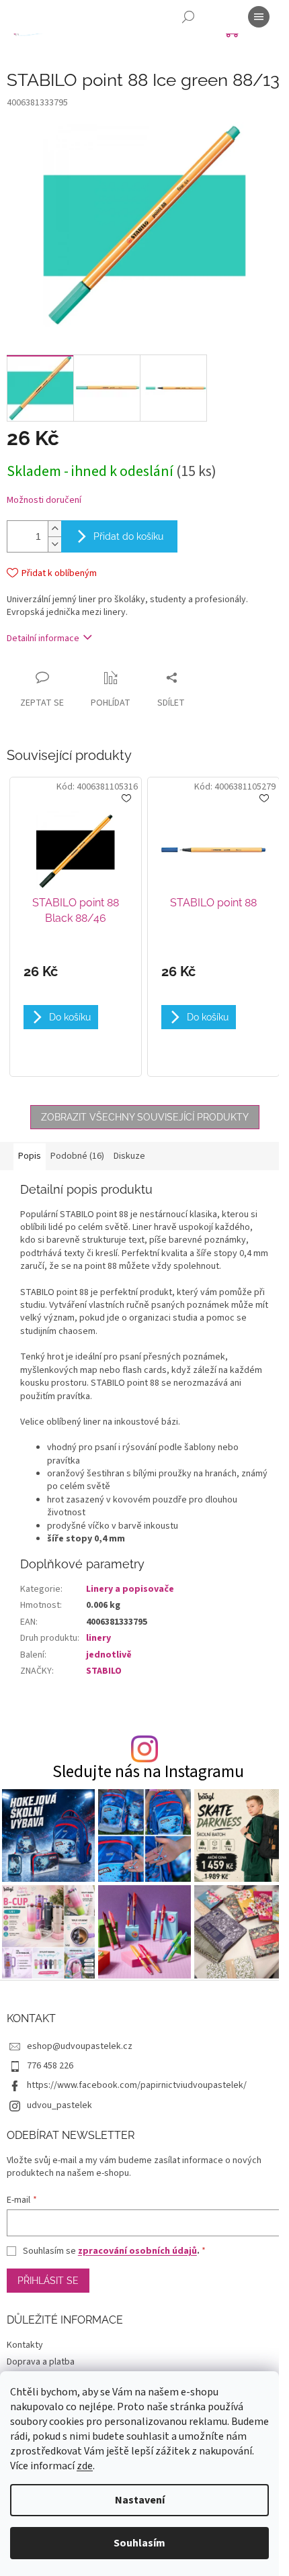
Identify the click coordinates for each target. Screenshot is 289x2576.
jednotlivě (109, 1655)
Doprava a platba (41, 2362)
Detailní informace (43, 638)
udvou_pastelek (59, 2105)
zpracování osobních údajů (137, 2251)
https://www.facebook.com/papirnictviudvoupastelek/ (137, 2085)
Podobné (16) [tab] (77, 1156)
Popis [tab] (30, 1156)
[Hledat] (188, 17)
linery (98, 1638)
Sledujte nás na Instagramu (148, 1772)
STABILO (104, 1671)
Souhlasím (139, 2543)
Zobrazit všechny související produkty (145, 1117)
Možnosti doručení (44, 500)
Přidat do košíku (128, 536)
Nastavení (140, 2500)
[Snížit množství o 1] (54, 544)
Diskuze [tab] (129, 1156)
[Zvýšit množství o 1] (54, 529)
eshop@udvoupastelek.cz (80, 2046)
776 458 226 (50, 2066)
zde (85, 2466)
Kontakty (25, 2345)
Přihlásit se (48, 2281)
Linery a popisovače (130, 1589)
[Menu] (259, 17)
